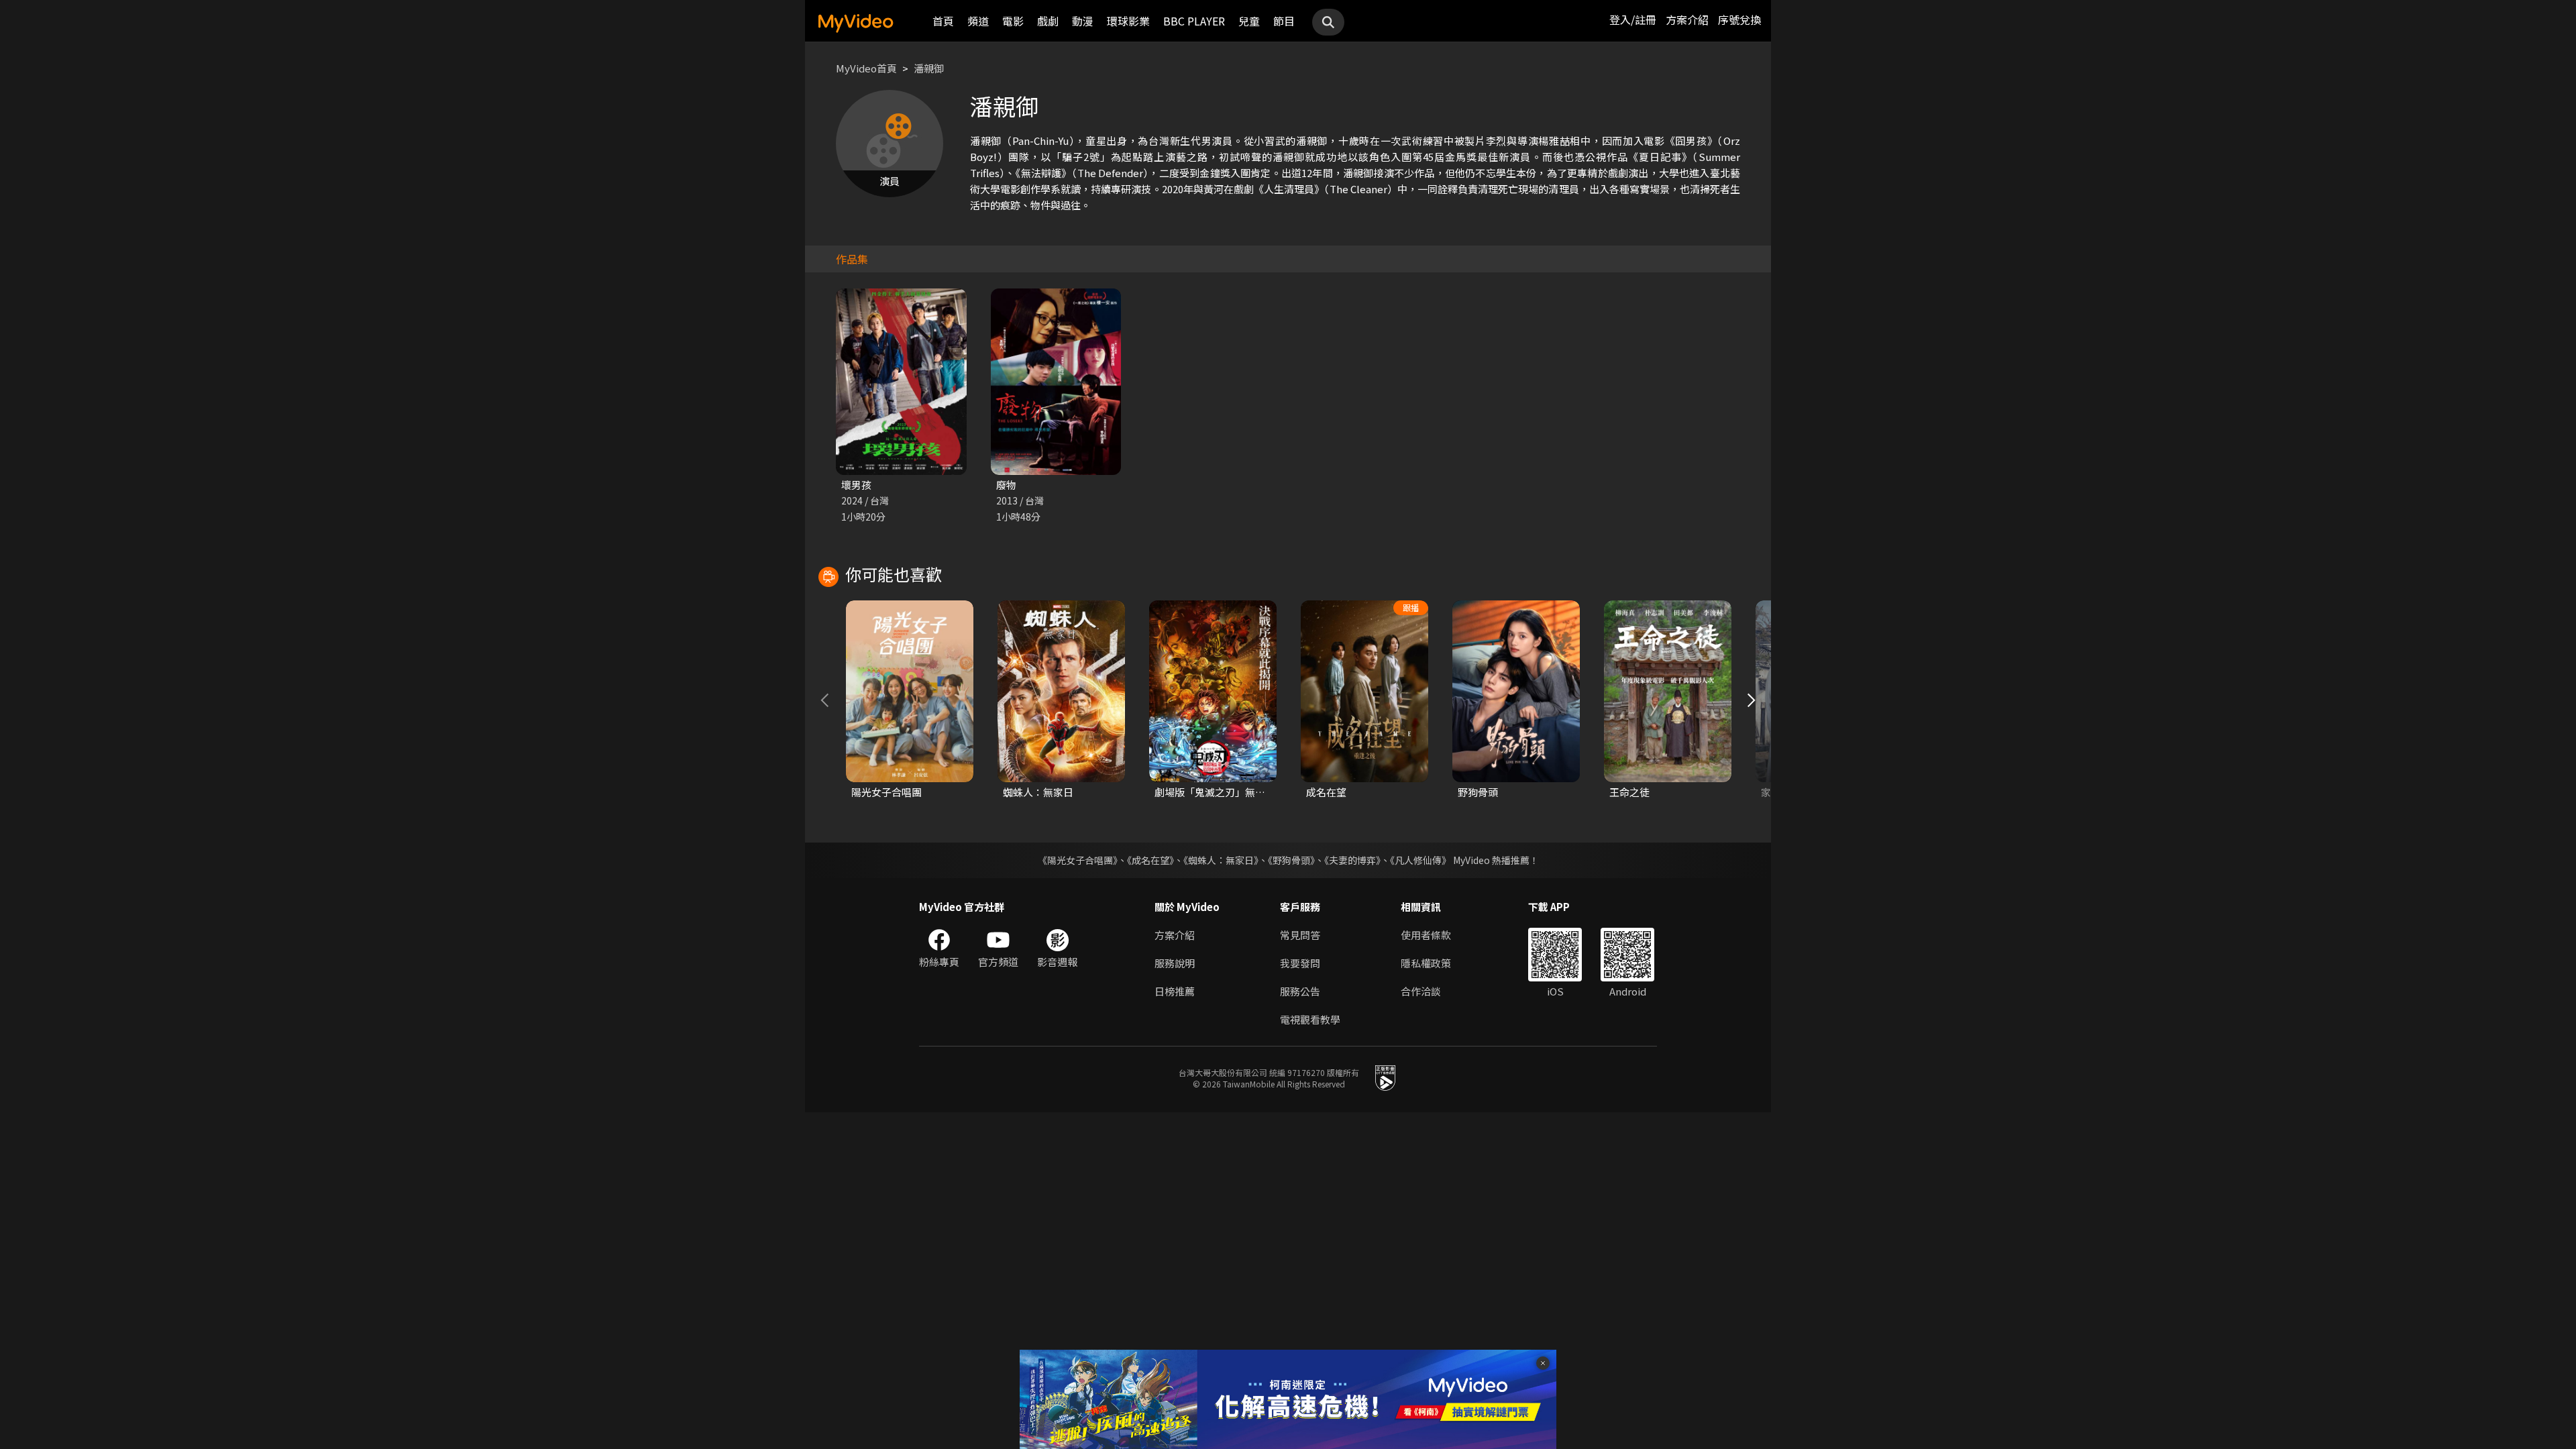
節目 (1284, 21)
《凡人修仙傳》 (1420, 860)
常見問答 (1300, 935)
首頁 (943, 21)
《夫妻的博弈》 (1352, 860)
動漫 (1083, 21)
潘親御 (929, 68)
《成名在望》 (1150, 860)
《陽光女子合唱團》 (1078, 860)
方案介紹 (1687, 19)
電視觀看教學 (1310, 1019)
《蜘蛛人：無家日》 (1221, 860)
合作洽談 (1421, 991)
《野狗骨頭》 (1291, 860)
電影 (1013, 21)
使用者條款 (1426, 935)
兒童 (1249, 21)
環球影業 (1128, 21)
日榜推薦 (1175, 991)
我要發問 (1300, 963)
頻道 (978, 21)
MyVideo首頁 (866, 68)
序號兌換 (1739, 19)
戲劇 (1048, 21)
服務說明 (1175, 963)
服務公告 (1300, 991)
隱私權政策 (1426, 963)
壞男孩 (856, 485)
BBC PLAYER (1194, 21)
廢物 (1006, 485)
